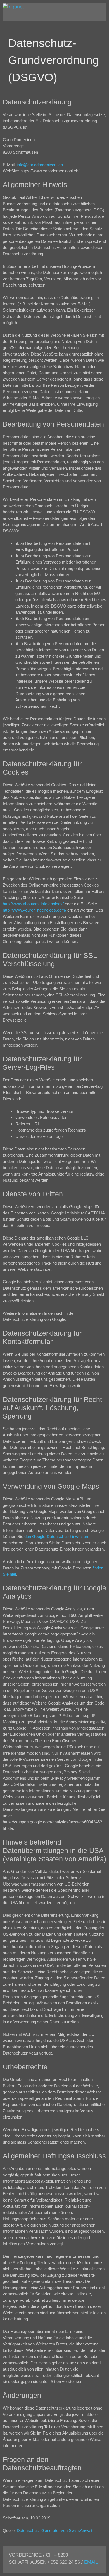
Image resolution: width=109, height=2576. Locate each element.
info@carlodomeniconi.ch (40, 165)
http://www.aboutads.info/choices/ (33, 904)
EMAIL (91, 2562)
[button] (9, 16)
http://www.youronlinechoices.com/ (35, 910)
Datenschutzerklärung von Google (34, 1319)
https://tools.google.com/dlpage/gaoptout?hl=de (46, 1634)
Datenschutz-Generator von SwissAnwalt (54, 2530)
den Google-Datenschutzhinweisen (56, 1536)
